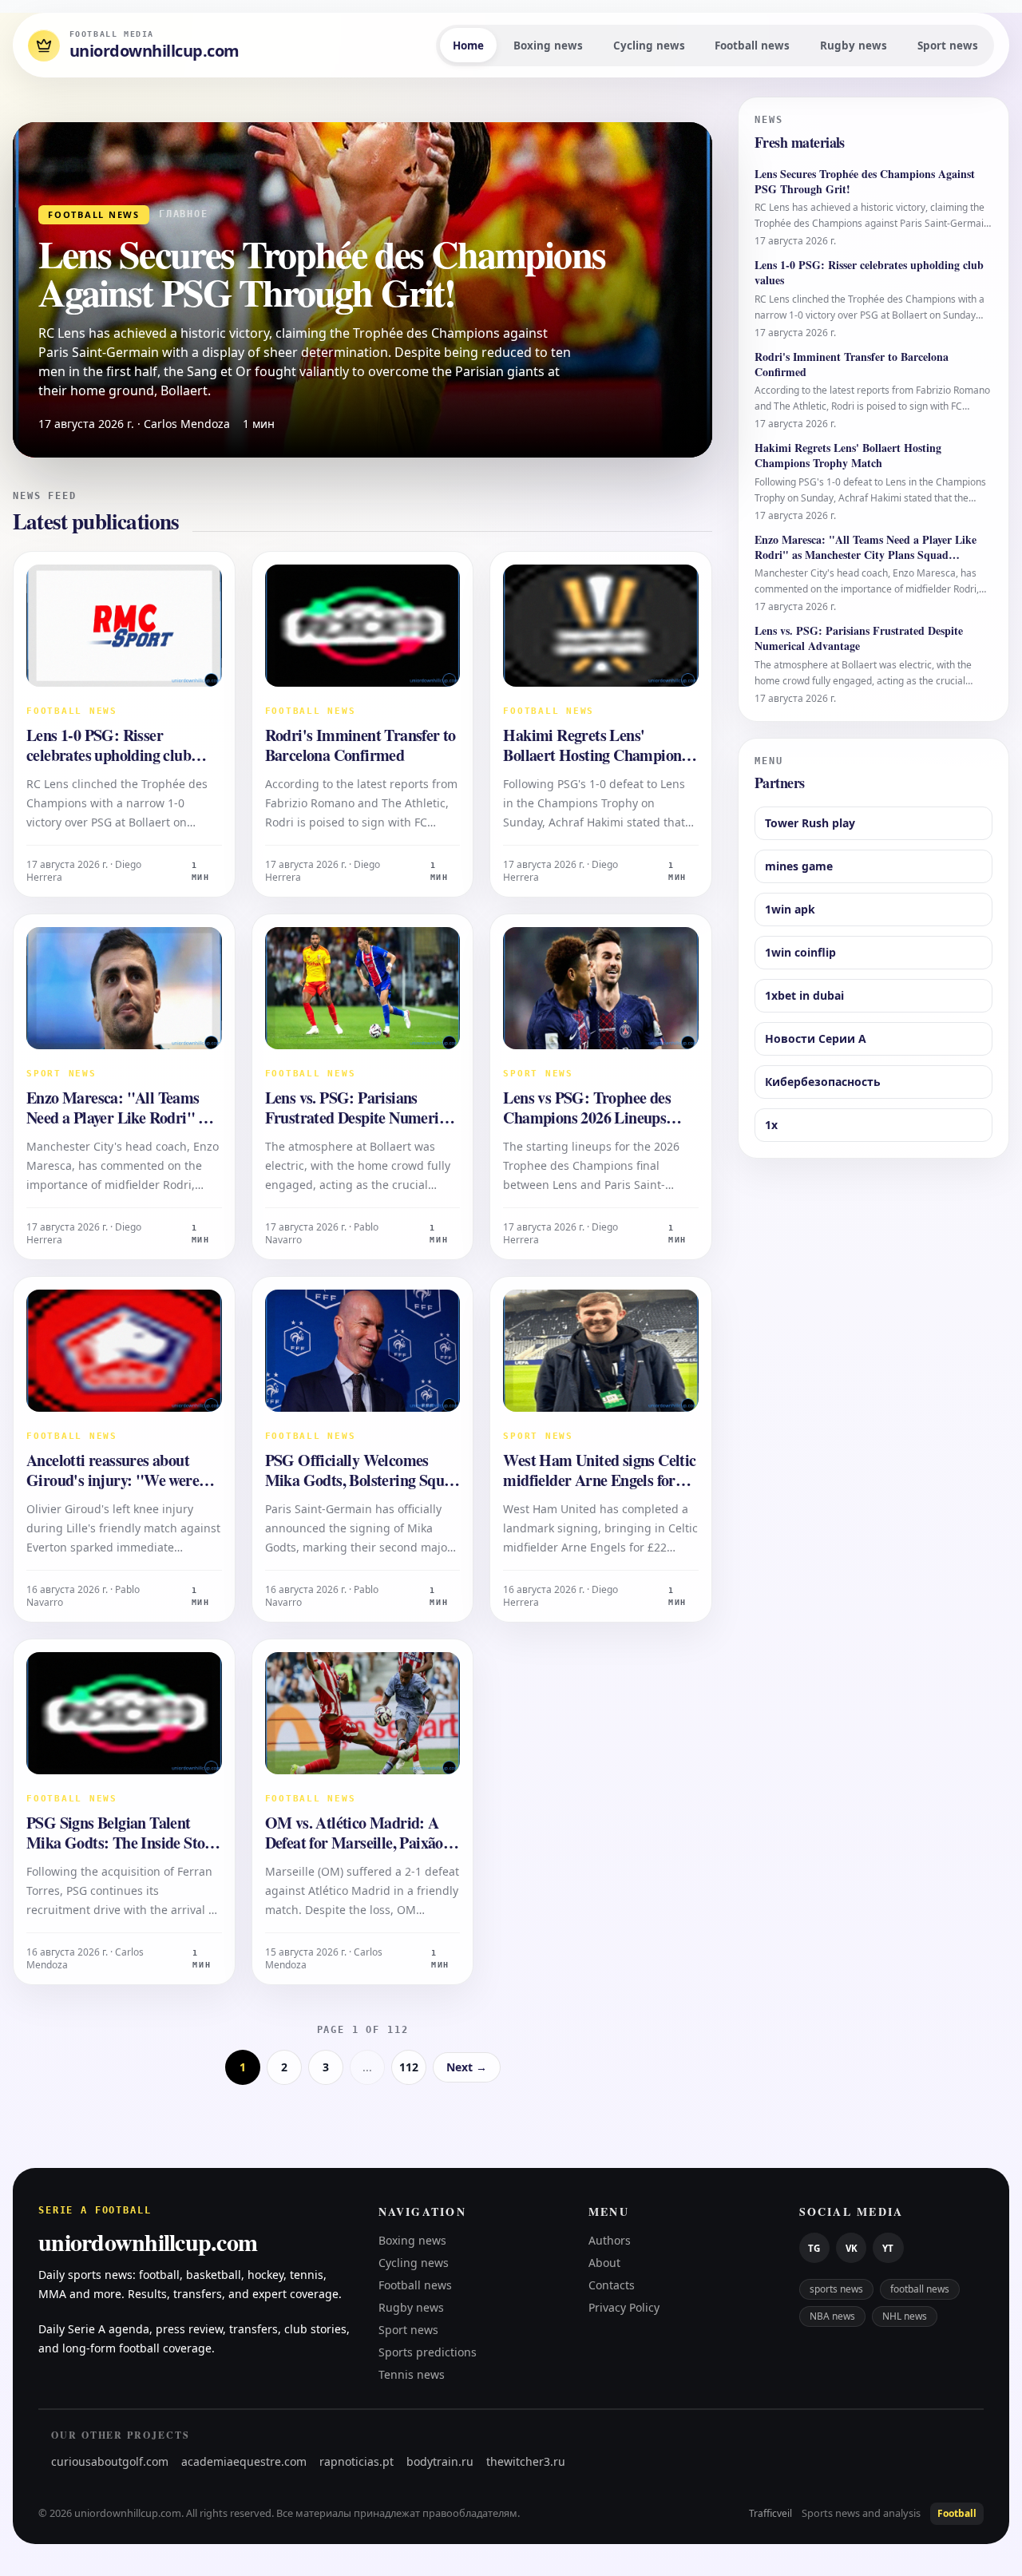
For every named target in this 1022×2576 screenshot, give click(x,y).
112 (409, 2067)
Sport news (948, 46)
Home (468, 46)
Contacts (612, 2285)
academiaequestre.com (244, 2461)
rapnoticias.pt (357, 2461)
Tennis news (412, 2374)
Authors (610, 2240)
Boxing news (548, 46)
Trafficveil (770, 2514)
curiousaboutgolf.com (110, 2461)
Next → (467, 2067)
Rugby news (854, 46)
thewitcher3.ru (526, 2461)
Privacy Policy (624, 2307)
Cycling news (649, 46)
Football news (752, 46)
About (604, 2263)
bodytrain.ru (440, 2461)
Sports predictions (428, 2352)
